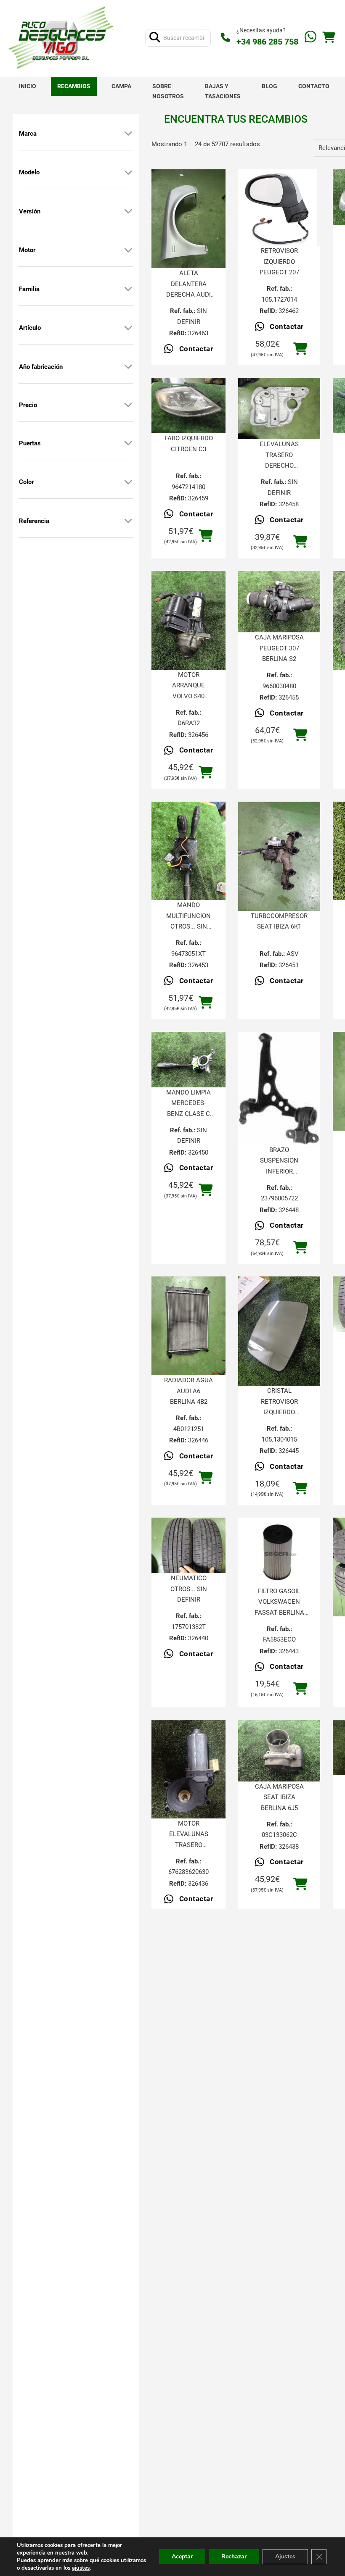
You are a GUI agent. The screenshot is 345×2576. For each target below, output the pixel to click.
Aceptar (182, 2556)
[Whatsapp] (310, 38)
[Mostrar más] (128, 134)
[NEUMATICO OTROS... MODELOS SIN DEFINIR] (188, 1545)
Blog (269, 86)
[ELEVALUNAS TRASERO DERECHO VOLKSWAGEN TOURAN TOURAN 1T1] (279, 408)
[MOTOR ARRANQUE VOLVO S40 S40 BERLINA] (188, 620)
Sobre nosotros (168, 91)
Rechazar (234, 2556)
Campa (121, 86)
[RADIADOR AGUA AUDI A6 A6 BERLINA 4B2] (188, 1326)
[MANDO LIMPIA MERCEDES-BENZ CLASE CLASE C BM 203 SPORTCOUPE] (188, 1060)
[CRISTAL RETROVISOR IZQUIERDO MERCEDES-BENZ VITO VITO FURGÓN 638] (279, 1331)
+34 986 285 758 (267, 42)
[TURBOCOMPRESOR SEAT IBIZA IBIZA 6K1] (279, 856)
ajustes (81, 2568)
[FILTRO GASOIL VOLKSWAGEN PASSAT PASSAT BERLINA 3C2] (279, 1552)
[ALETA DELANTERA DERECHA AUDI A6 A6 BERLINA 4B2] (188, 219)
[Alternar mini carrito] (329, 38)
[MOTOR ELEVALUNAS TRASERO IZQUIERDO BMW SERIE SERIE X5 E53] (188, 1769)
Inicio (28, 86)
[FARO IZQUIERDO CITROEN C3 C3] (188, 405)
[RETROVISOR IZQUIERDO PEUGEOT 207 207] (279, 208)
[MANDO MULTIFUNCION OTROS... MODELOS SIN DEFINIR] (188, 851)
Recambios (74, 86)
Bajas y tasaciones (223, 91)
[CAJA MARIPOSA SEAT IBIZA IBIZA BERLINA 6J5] (279, 1750)
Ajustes (285, 2556)
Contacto (314, 86)
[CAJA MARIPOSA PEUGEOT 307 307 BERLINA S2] (279, 602)
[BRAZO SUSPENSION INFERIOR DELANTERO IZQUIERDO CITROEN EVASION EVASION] (279, 1088)
